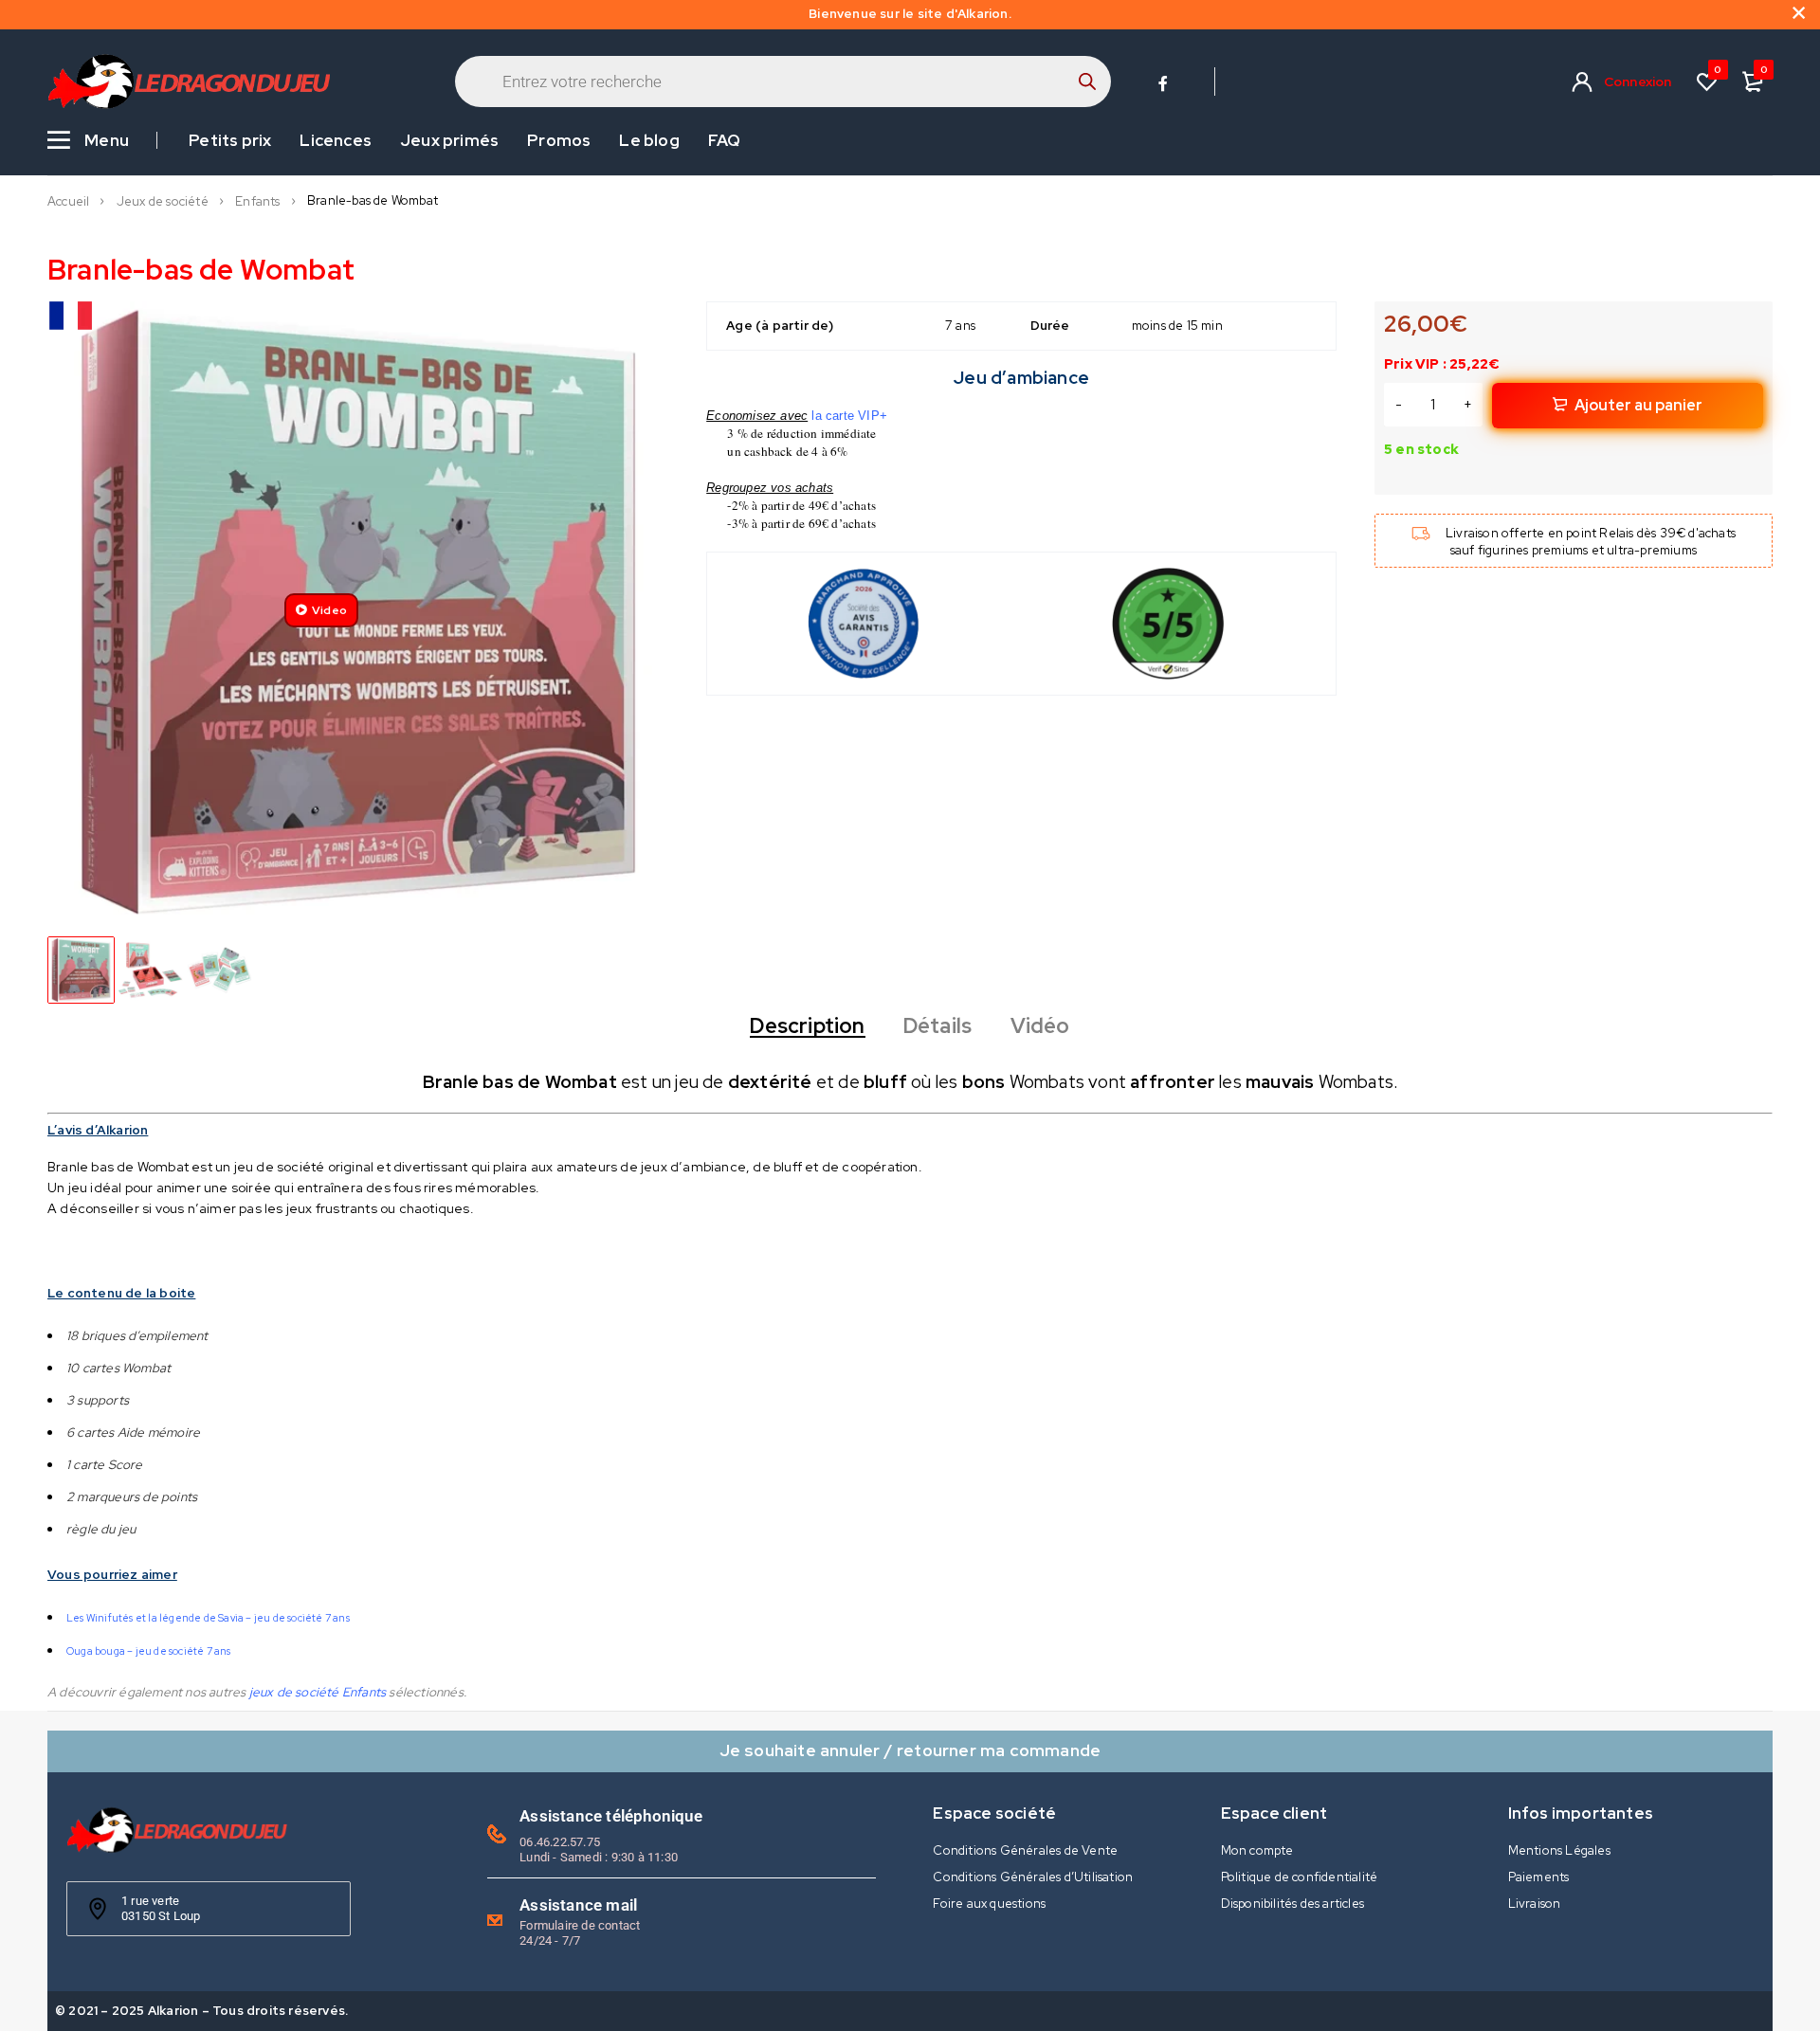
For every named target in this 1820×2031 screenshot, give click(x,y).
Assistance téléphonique (611, 1816)
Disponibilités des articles (1292, 1904)
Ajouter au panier (1638, 405)
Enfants (257, 202)
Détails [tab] (937, 1026)
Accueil (68, 202)
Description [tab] (807, 1026)
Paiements (1539, 1877)
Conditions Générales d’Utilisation (1033, 1877)
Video (329, 610)
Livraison (1535, 1904)
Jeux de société (163, 202)
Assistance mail (578, 1905)
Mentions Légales (1559, 1850)
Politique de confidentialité (1300, 1877)
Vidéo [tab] (1040, 1026)
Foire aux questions (989, 1904)
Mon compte (1257, 1850)
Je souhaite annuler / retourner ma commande (910, 1750)
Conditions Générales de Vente (1025, 1850)
